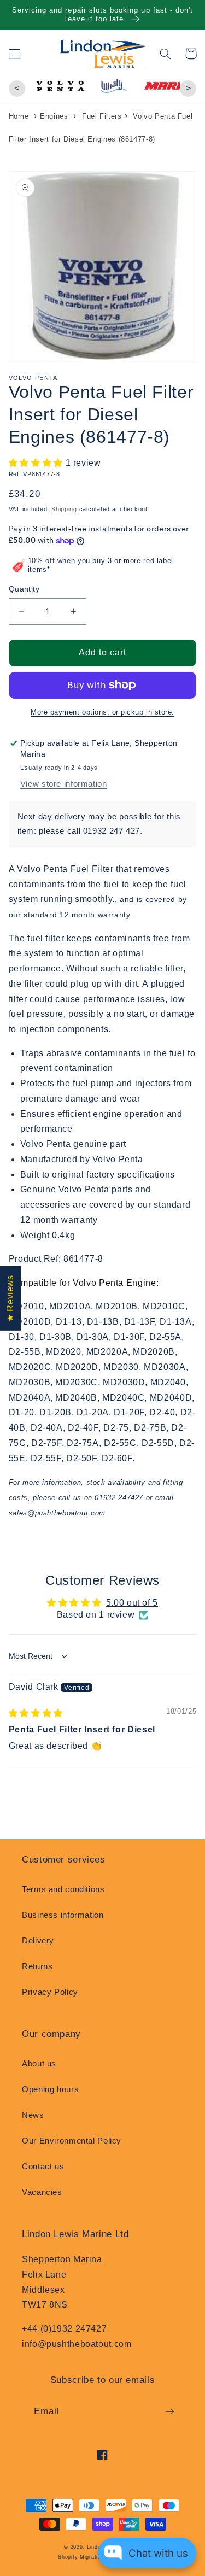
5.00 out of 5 (132, 1603)
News (33, 2115)
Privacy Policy (50, 1992)
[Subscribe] (170, 2411)
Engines (54, 116)
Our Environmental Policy (72, 2141)
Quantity (24, 589)
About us (39, 2064)
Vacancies (42, 2192)
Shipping (64, 509)
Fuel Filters (102, 116)
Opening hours (50, 2089)
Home (19, 116)
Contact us (43, 2167)
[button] (14, 54)
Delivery (38, 1941)
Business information (63, 1915)
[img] (36, 1713)
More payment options (69, 712)
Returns (37, 1966)
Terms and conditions (63, 1889)
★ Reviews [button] (10, 1298)
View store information (64, 784)
